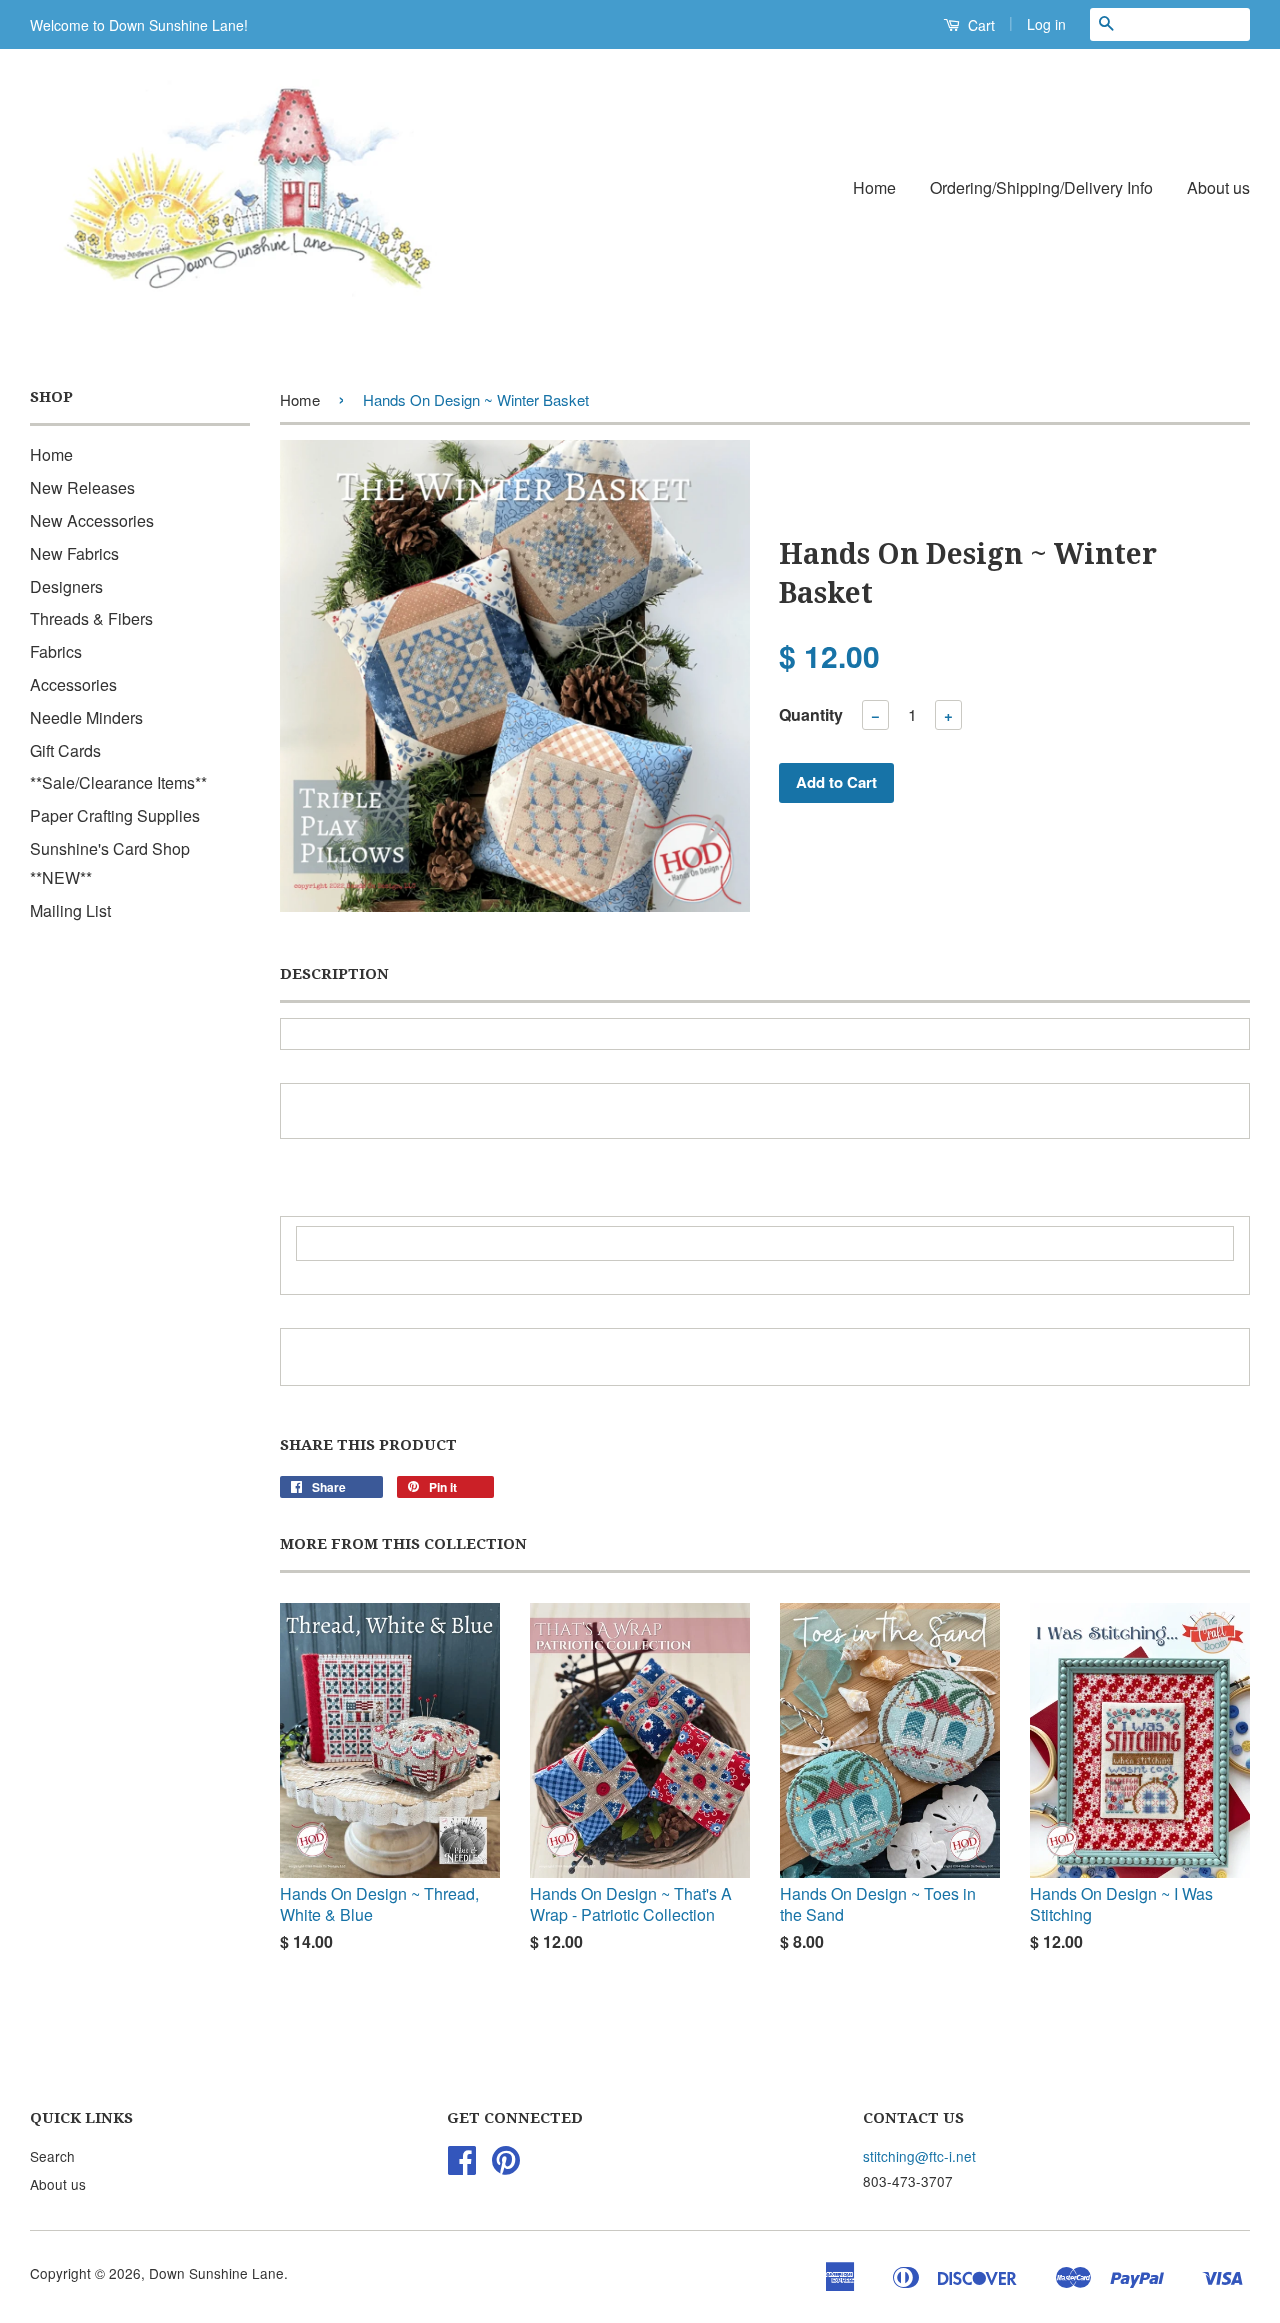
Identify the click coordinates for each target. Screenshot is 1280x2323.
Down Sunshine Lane (216, 2273)
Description (334, 974)
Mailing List (70, 910)
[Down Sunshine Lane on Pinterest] (506, 2166)
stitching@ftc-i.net (919, 2156)
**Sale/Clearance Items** (118, 782)
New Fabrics (74, 553)
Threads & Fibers (91, 618)
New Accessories (92, 520)
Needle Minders (86, 717)
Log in (1046, 24)
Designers (66, 586)
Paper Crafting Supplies (115, 815)
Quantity (811, 714)
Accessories (73, 684)
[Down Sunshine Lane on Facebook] (462, 2166)
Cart (979, 25)
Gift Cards (65, 750)
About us (1218, 187)
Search (52, 2156)
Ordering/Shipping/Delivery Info (1041, 187)
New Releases (82, 487)
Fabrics (56, 651)
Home (874, 187)
